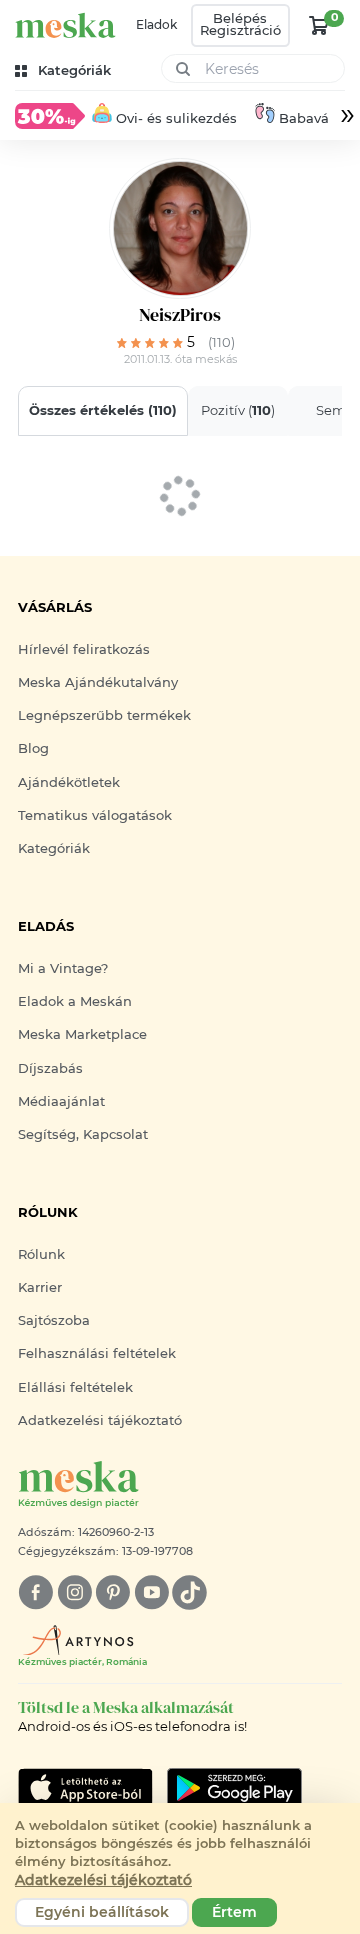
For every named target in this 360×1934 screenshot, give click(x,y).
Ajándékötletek (69, 782)
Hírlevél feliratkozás (84, 649)
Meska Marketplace (82, 1034)
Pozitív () (238, 410)
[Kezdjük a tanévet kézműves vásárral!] (50, 115)
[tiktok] (189, 1592)
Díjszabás (50, 1068)
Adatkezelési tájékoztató (100, 1420)
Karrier (40, 1287)
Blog (33, 748)
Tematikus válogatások (95, 815)
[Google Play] (85, 1788)
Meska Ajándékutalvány (98, 682)
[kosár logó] (319, 25)
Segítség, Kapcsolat (83, 1134)
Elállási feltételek (75, 1387)
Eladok (156, 25)
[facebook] (35, 1592)
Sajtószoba (54, 1320)
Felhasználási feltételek (97, 1353)
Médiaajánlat (61, 1101)
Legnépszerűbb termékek (104, 715)
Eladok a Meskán (75, 1001)
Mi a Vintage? (63, 968)
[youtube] (151, 1592)
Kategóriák (54, 848)
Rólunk (41, 1254)
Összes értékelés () (103, 410)
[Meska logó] (65, 25)
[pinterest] (112, 1592)
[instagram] (74, 1592)
